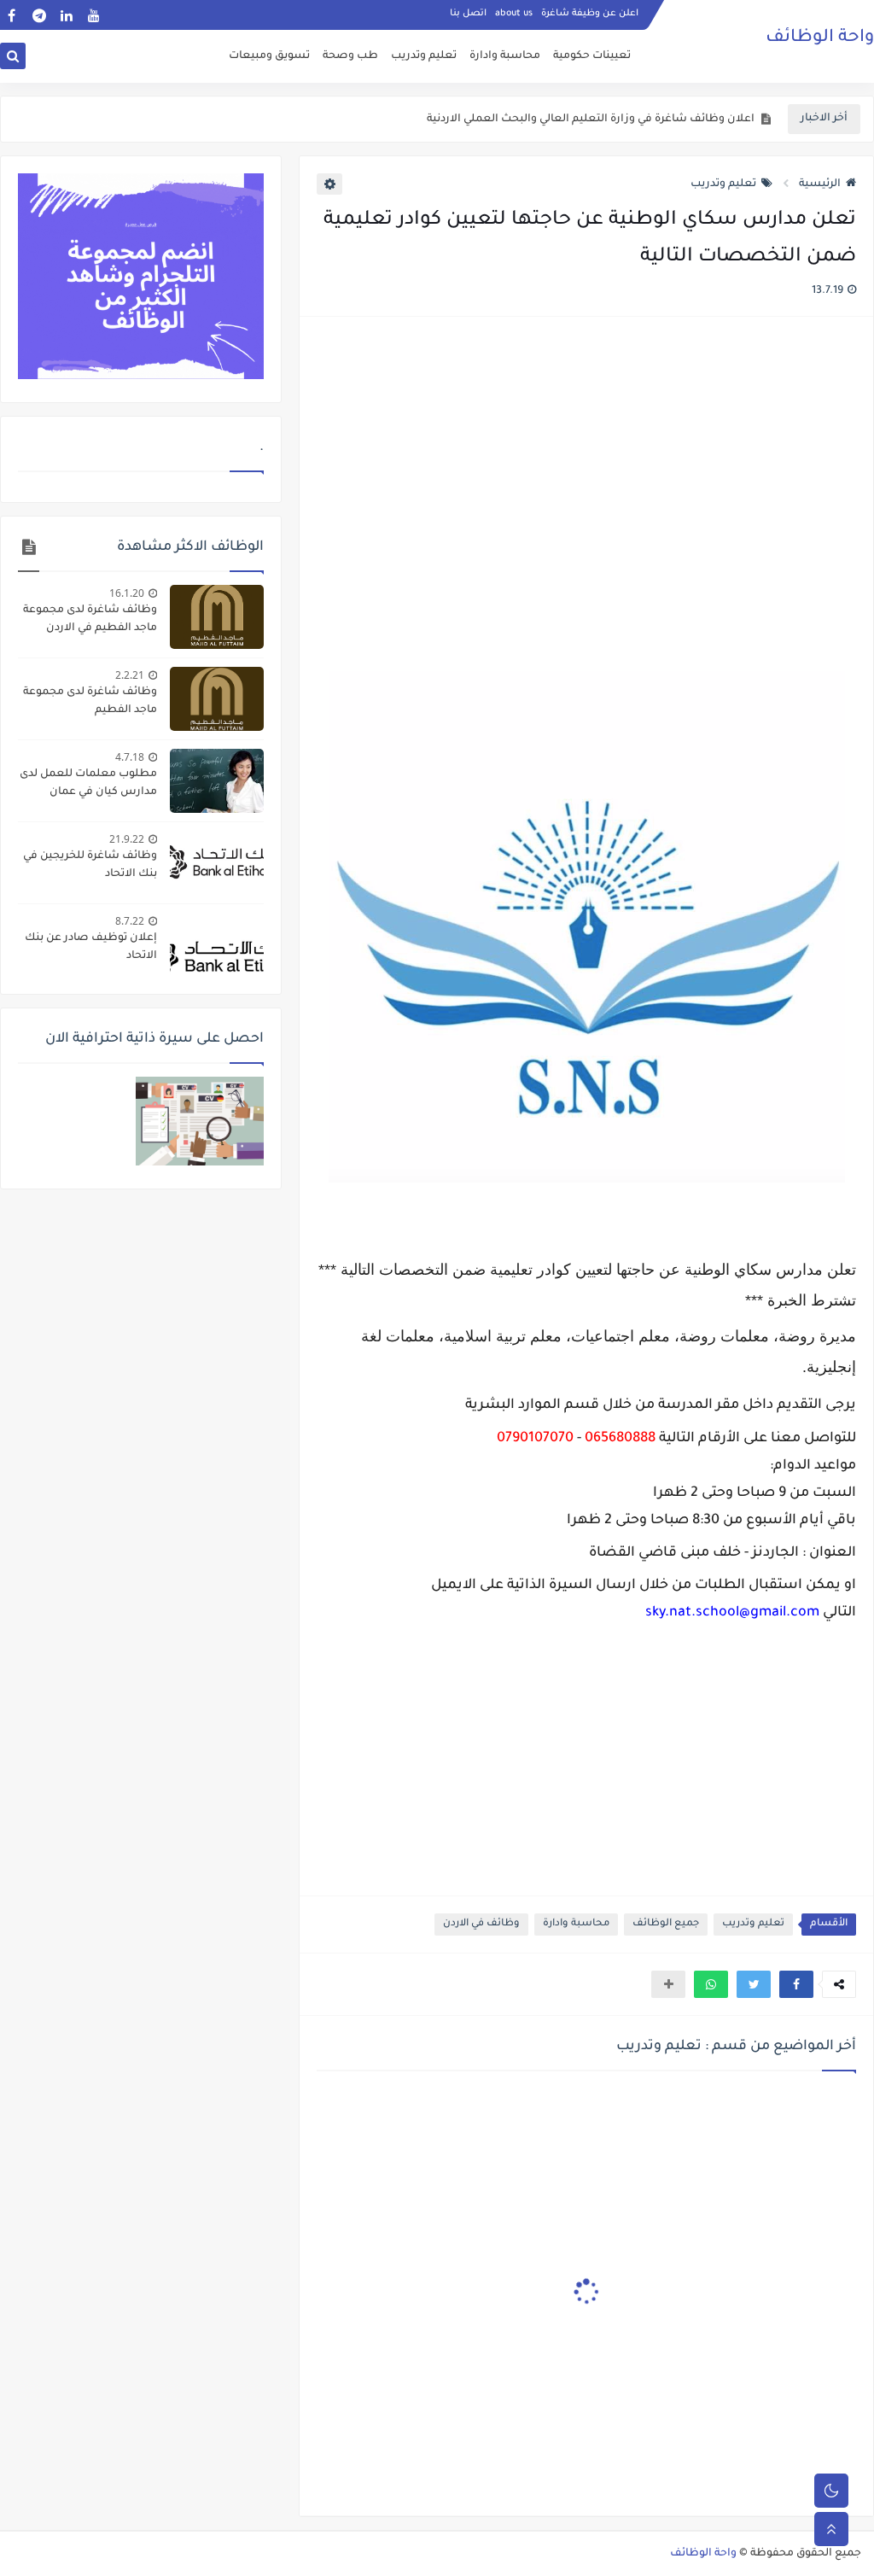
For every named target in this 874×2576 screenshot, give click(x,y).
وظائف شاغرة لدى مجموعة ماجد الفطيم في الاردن (90, 619)
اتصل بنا (468, 14)
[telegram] (39, 15)
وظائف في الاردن (481, 1924)
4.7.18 (130, 757)
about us (514, 14)
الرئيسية (820, 184)
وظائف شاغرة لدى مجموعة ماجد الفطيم (90, 701)
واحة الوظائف (820, 38)
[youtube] (93, 15)
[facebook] (12, 15)
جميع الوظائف (666, 1924)
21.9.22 (127, 839)
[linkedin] (66, 15)
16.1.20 (127, 593)
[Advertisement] (586, 496)
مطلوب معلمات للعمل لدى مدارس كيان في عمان (88, 783)
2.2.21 (130, 675)
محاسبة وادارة (505, 56)
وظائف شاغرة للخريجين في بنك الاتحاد (90, 865)
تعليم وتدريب (424, 56)
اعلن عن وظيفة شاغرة (590, 14)
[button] (796, 1984)
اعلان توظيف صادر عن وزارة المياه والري (655, 120)
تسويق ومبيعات (269, 56)
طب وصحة (350, 56)
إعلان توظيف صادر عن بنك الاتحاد (91, 947)
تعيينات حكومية (592, 56)
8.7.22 (130, 921)
